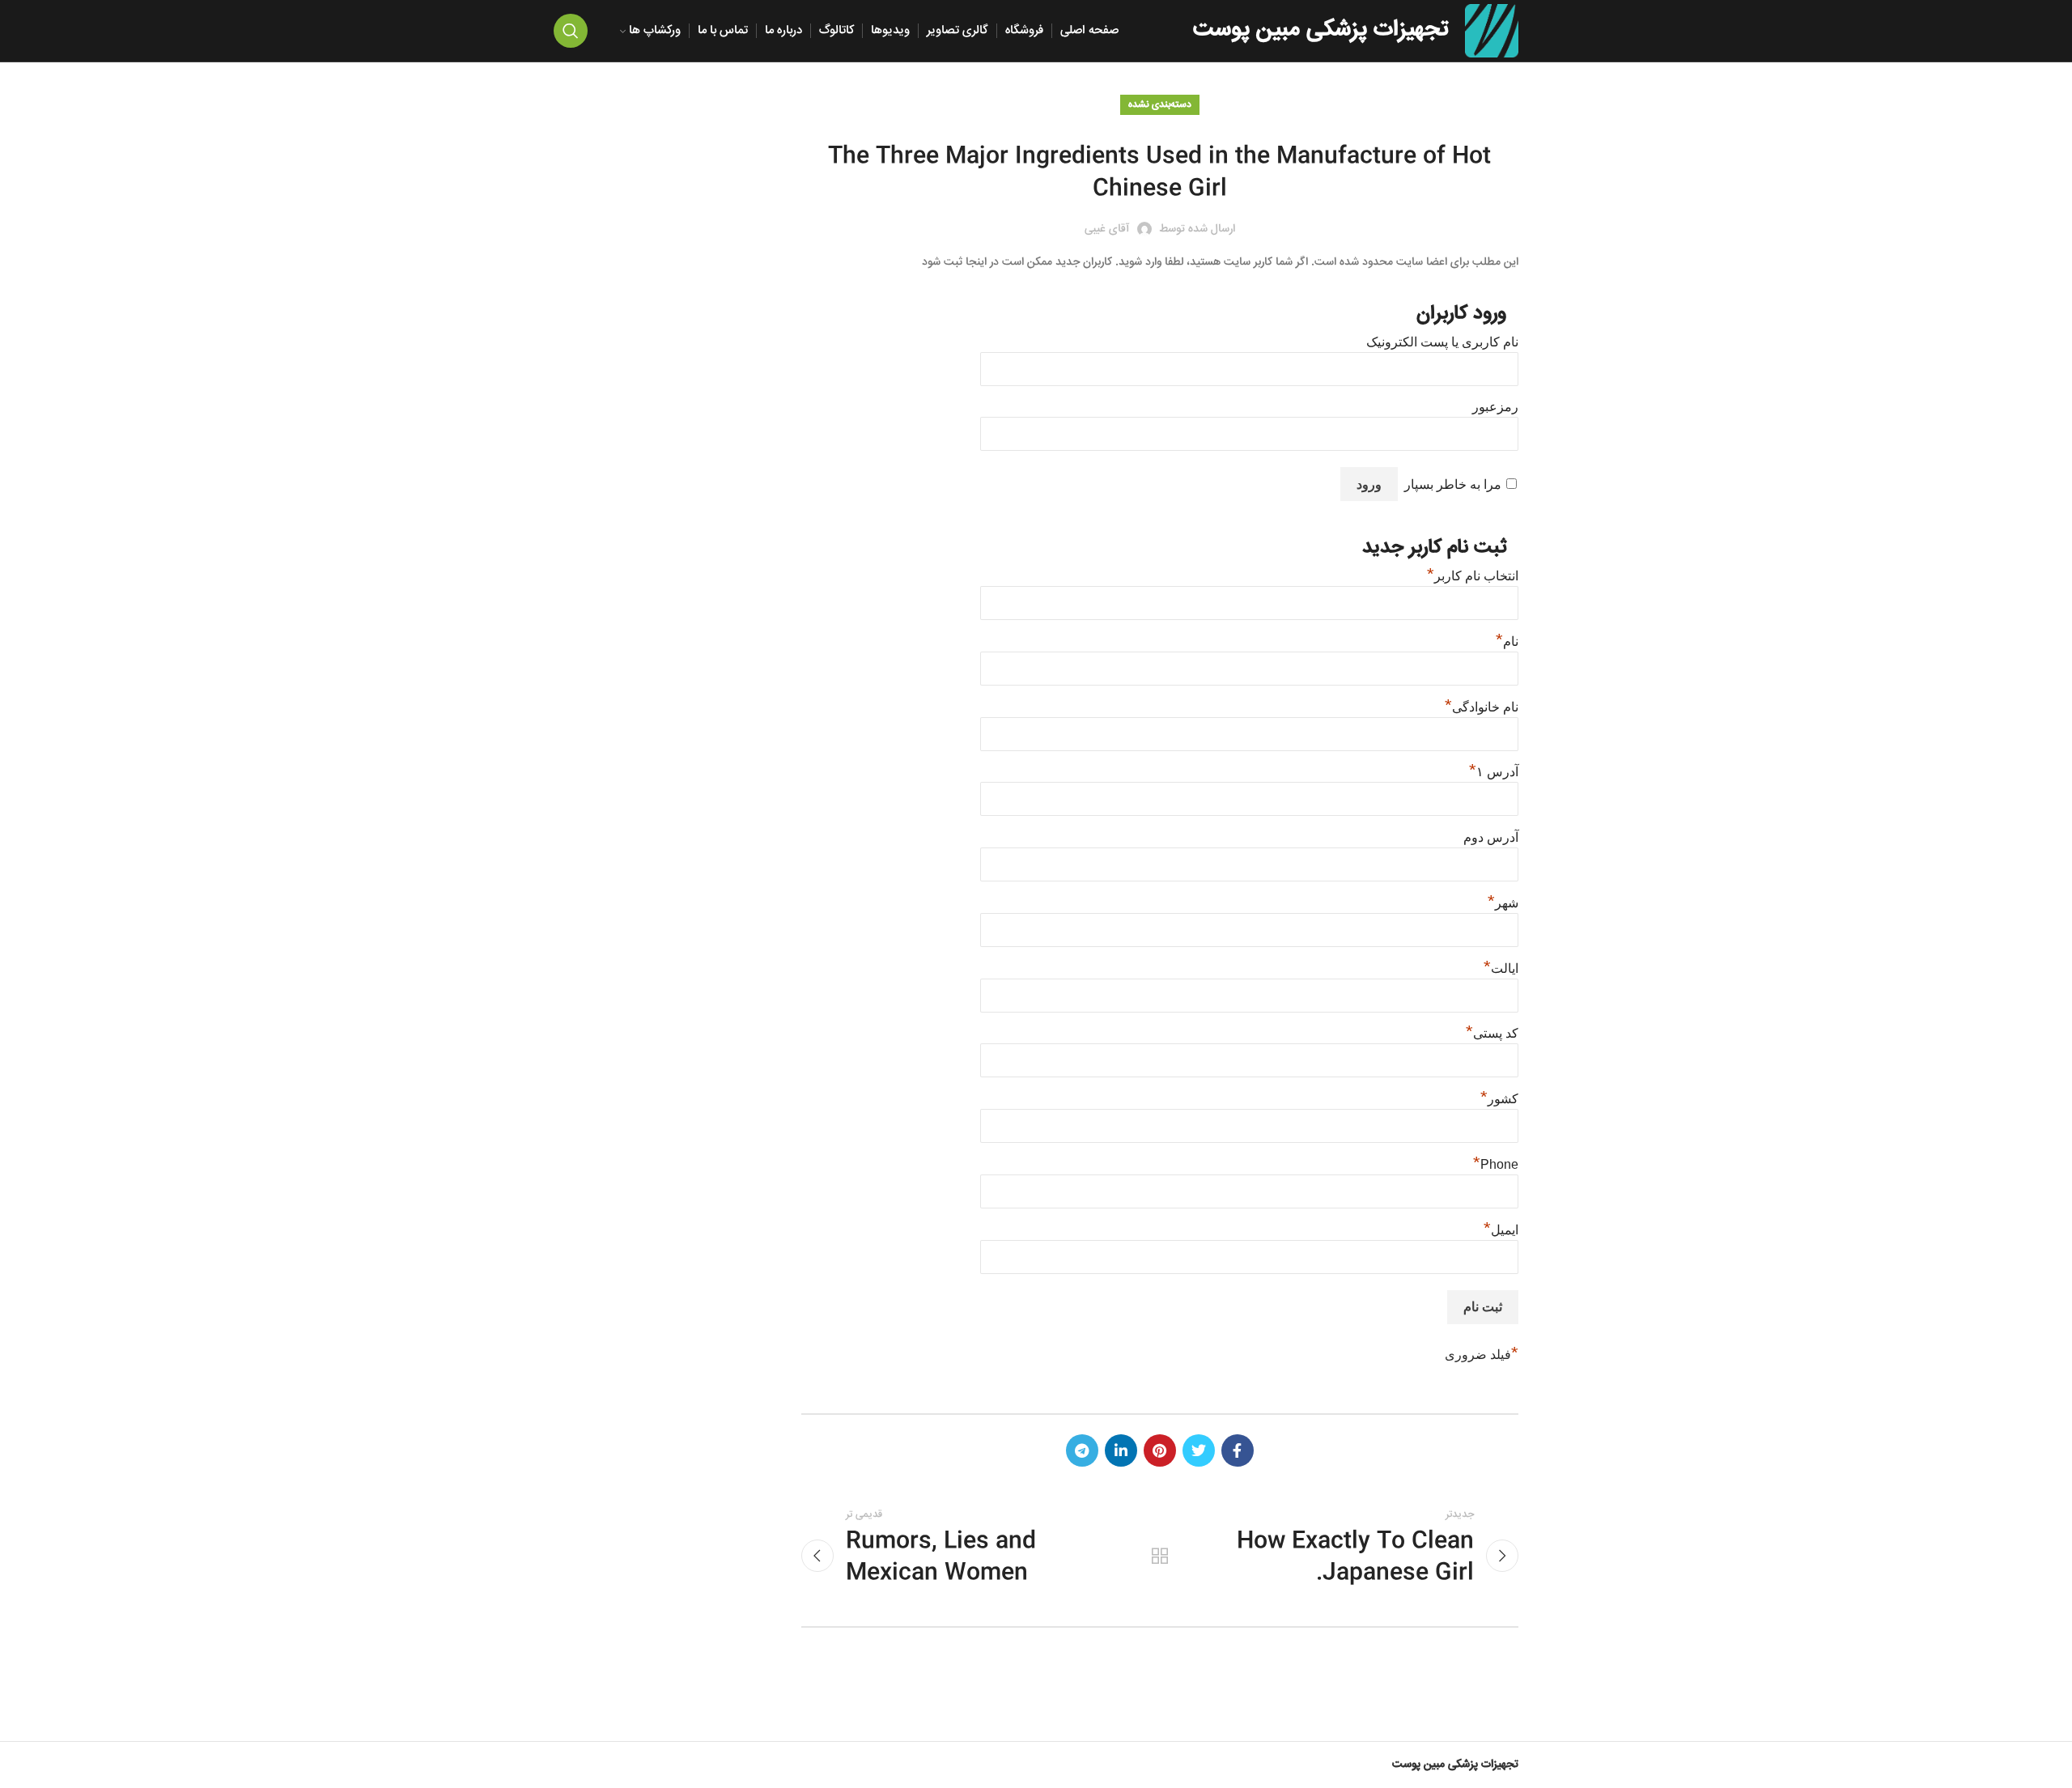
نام (1507, 641)
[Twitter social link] (1199, 1450)
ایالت (1501, 968)
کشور (1499, 1099)
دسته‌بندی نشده (1160, 105)
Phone (1496, 1164)
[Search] (571, 31)
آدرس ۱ (1494, 772)
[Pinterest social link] (1160, 1450)
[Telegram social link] (1082, 1450)
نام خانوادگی (1482, 707)
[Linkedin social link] (1121, 1450)
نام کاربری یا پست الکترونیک (1442, 342)
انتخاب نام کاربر (1473, 576)
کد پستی (1492, 1033)
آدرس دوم (1491, 837)
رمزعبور (1495, 407)
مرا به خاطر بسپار (1453, 484)
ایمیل (1501, 1230)
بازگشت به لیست (1160, 1556)
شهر (1503, 903)
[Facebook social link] (1238, 1450)
